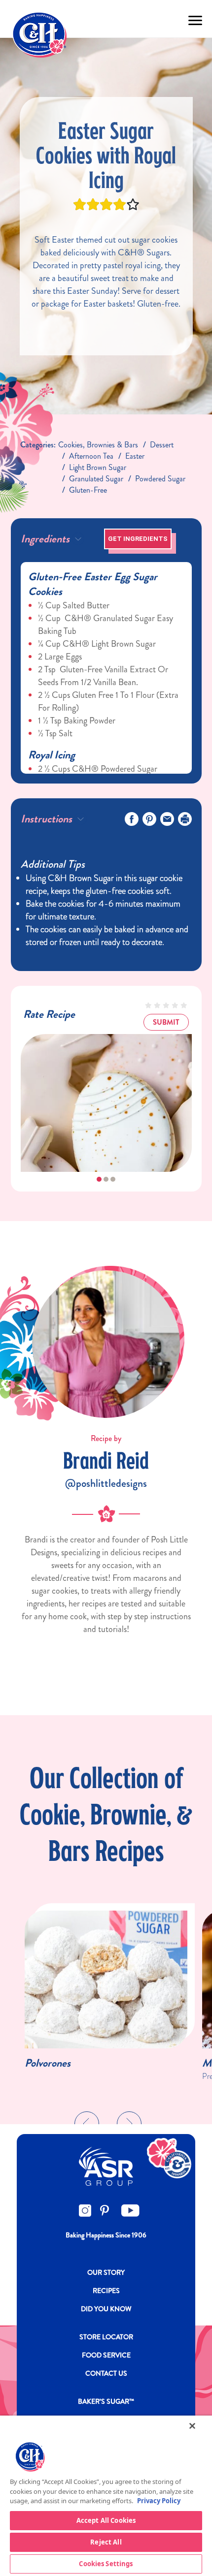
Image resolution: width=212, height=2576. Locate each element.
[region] (106, 2496)
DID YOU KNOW (106, 2309)
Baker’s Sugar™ (106, 2401)
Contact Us (106, 2373)
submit (166, 1022)
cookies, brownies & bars (98, 445)
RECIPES (106, 2291)
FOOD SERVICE (106, 2355)
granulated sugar (96, 479)
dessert (162, 445)
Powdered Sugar (160, 479)
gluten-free (88, 490)
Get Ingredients (138, 539)
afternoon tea (91, 456)
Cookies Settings (106, 2564)
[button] (99, 1179)
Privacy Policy (159, 2501)
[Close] (192, 2426)
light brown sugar (98, 467)
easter (135, 456)
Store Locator (106, 2337)
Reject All (106, 2542)
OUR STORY (106, 2272)
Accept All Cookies (106, 2520)
